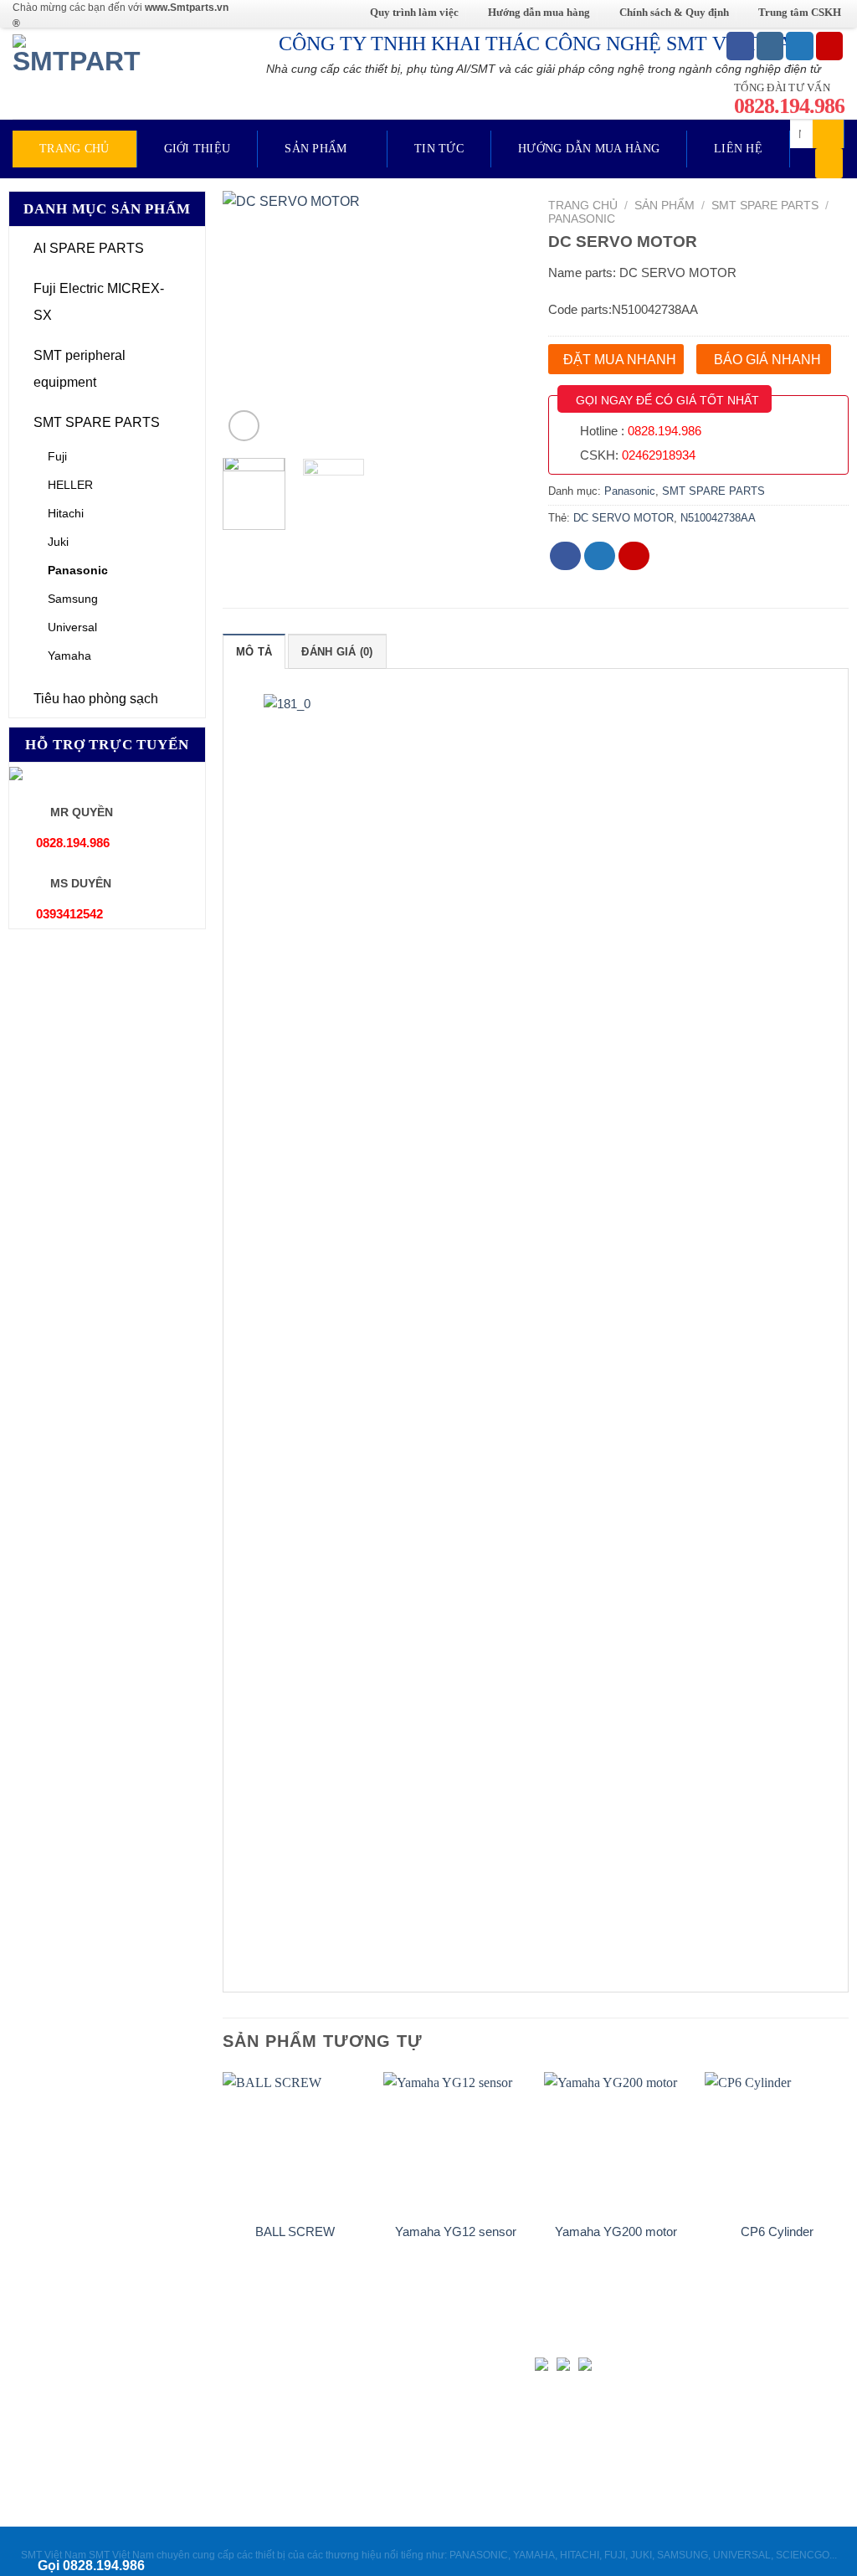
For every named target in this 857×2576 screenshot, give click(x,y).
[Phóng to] (244, 426)
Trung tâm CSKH (800, 12)
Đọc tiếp (295, 2265)
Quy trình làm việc (414, 12)
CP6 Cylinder (777, 2232)
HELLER (70, 485)
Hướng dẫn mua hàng (539, 12)
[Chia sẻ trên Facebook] (566, 556)
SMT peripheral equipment (80, 369)
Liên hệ (738, 149)
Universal (72, 627)
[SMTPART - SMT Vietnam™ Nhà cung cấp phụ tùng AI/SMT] (82, 73)
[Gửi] (829, 134)
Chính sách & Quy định (674, 12)
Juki (58, 542)
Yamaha (69, 656)
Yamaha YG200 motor (616, 2232)
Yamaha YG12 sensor (456, 2232)
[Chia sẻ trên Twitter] (600, 556)
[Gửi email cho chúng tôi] (830, 46)
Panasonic (78, 570)
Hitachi (66, 513)
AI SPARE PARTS (89, 248)
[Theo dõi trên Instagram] (770, 46)
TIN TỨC (439, 149)
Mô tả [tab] (254, 652)
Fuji (57, 456)
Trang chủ (74, 149)
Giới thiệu (198, 149)
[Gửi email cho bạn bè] (634, 556)
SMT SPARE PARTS (97, 422)
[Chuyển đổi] (192, 249)
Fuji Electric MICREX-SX (99, 302)
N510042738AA (718, 518)
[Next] (496, 319)
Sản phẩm (316, 149)
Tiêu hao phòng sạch (96, 699)
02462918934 (659, 455)
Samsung (73, 599)
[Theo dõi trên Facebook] (740, 46)
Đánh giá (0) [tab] (337, 652)
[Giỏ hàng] (829, 163)
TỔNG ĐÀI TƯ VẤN (789, 98)
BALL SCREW (295, 2232)
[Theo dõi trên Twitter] (800, 46)
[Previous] (249, 319)
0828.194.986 (665, 431)
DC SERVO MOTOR (624, 518)
